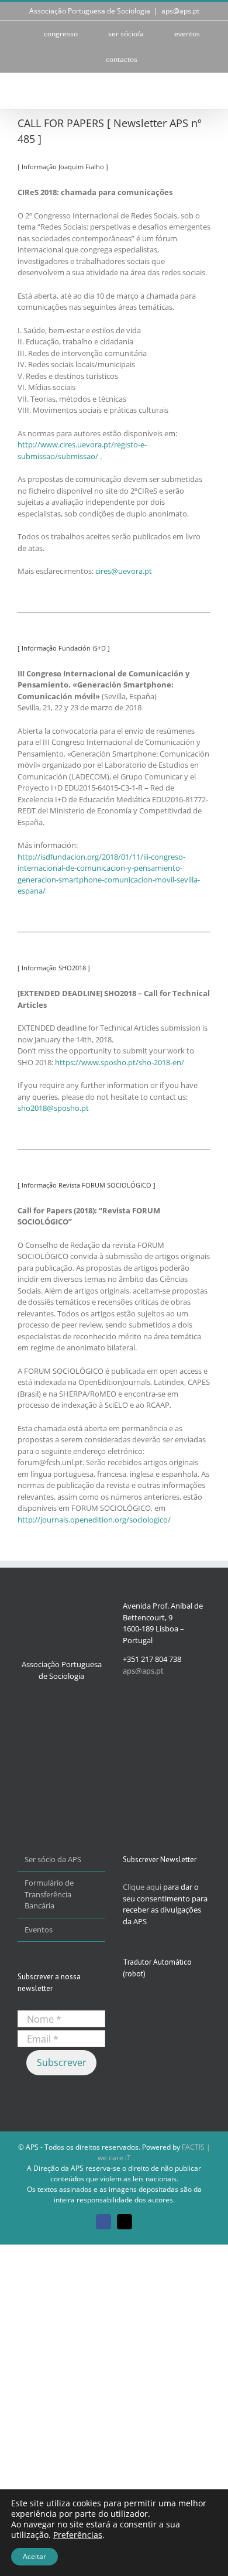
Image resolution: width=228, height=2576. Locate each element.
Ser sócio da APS (53, 1859)
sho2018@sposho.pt (53, 1108)
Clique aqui (142, 1887)
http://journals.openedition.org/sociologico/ (94, 1520)
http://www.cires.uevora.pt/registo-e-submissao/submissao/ (82, 450)
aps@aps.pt (180, 11)
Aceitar (34, 2556)
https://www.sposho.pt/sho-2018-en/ (120, 1062)
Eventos (39, 1930)
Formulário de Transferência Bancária (49, 1894)
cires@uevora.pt (124, 571)
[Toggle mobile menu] (206, 91)
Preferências (78, 2535)
